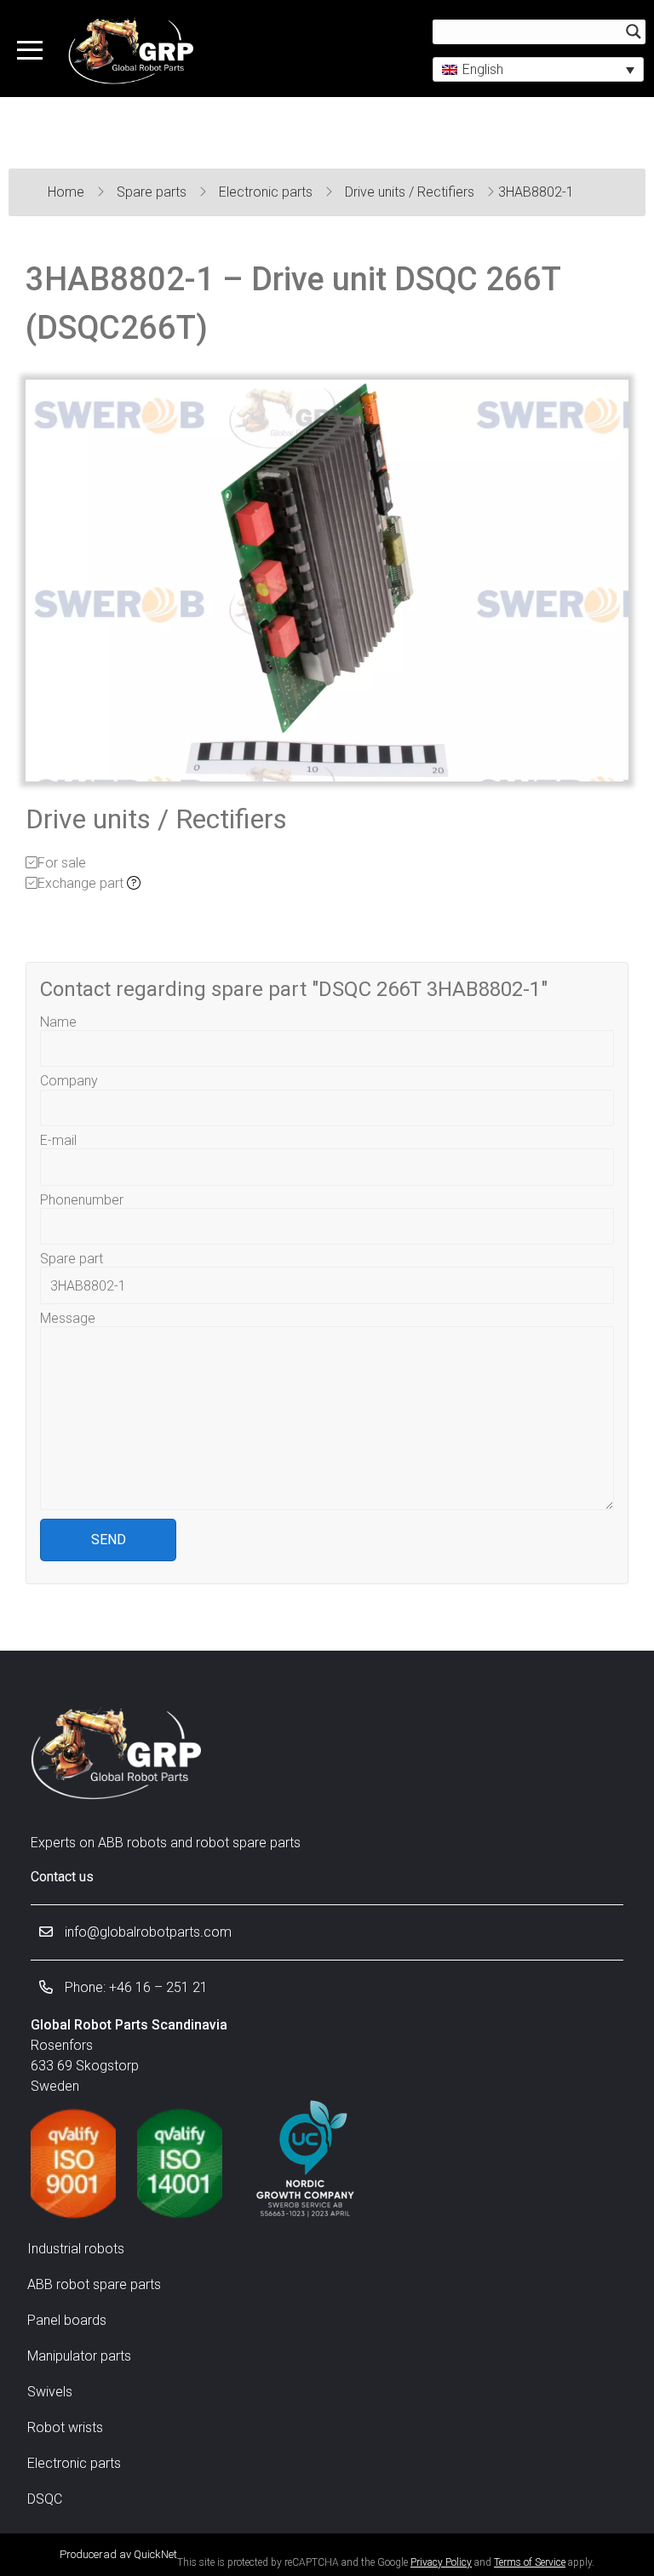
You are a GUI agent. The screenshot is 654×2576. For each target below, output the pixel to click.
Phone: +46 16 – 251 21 (135, 1987)
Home (68, 192)
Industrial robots (76, 2249)
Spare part (72, 1259)
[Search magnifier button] (634, 31)
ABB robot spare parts (94, 2284)
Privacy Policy (441, 2562)
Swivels (50, 2392)
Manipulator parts (79, 2356)
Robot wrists (65, 2427)
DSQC (45, 2499)
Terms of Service (530, 2562)
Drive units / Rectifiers (411, 192)
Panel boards (67, 2320)
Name (58, 1022)
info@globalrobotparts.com (146, 1932)
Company (69, 1081)
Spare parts (153, 192)
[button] (538, 69)
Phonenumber (82, 1200)
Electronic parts (267, 192)
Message (68, 1318)
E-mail (58, 1140)
